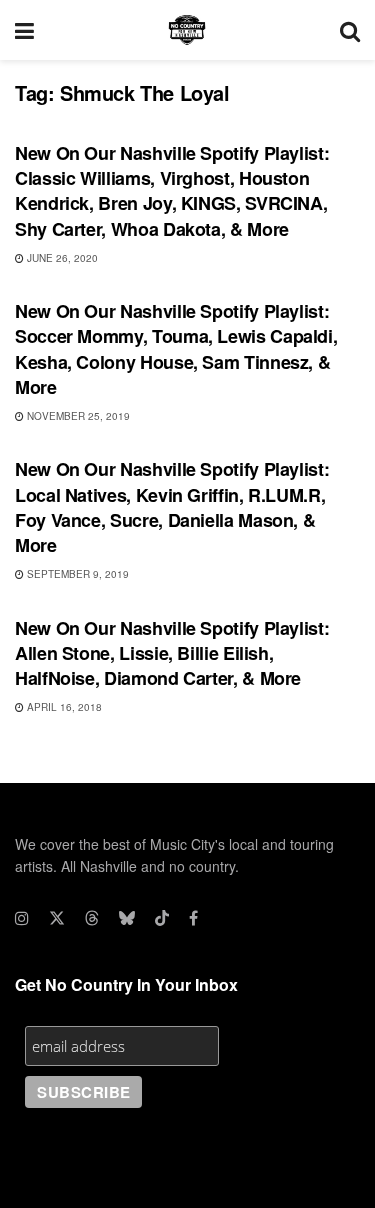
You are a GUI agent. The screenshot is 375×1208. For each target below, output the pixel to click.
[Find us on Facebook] (193, 918)
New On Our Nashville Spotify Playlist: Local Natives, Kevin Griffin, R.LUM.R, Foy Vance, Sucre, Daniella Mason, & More (172, 507)
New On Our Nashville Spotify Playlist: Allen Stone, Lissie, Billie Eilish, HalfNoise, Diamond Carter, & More (172, 653)
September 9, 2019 (76, 574)
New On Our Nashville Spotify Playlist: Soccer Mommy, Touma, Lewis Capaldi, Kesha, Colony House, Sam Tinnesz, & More (176, 349)
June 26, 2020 (61, 258)
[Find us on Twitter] (57, 918)
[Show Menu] (24, 30)
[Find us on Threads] (92, 918)
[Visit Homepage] (187, 30)
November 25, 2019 (77, 416)
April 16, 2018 (63, 707)
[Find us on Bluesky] (127, 918)
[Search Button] (350, 30)
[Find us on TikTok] (162, 918)
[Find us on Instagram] (22, 918)
